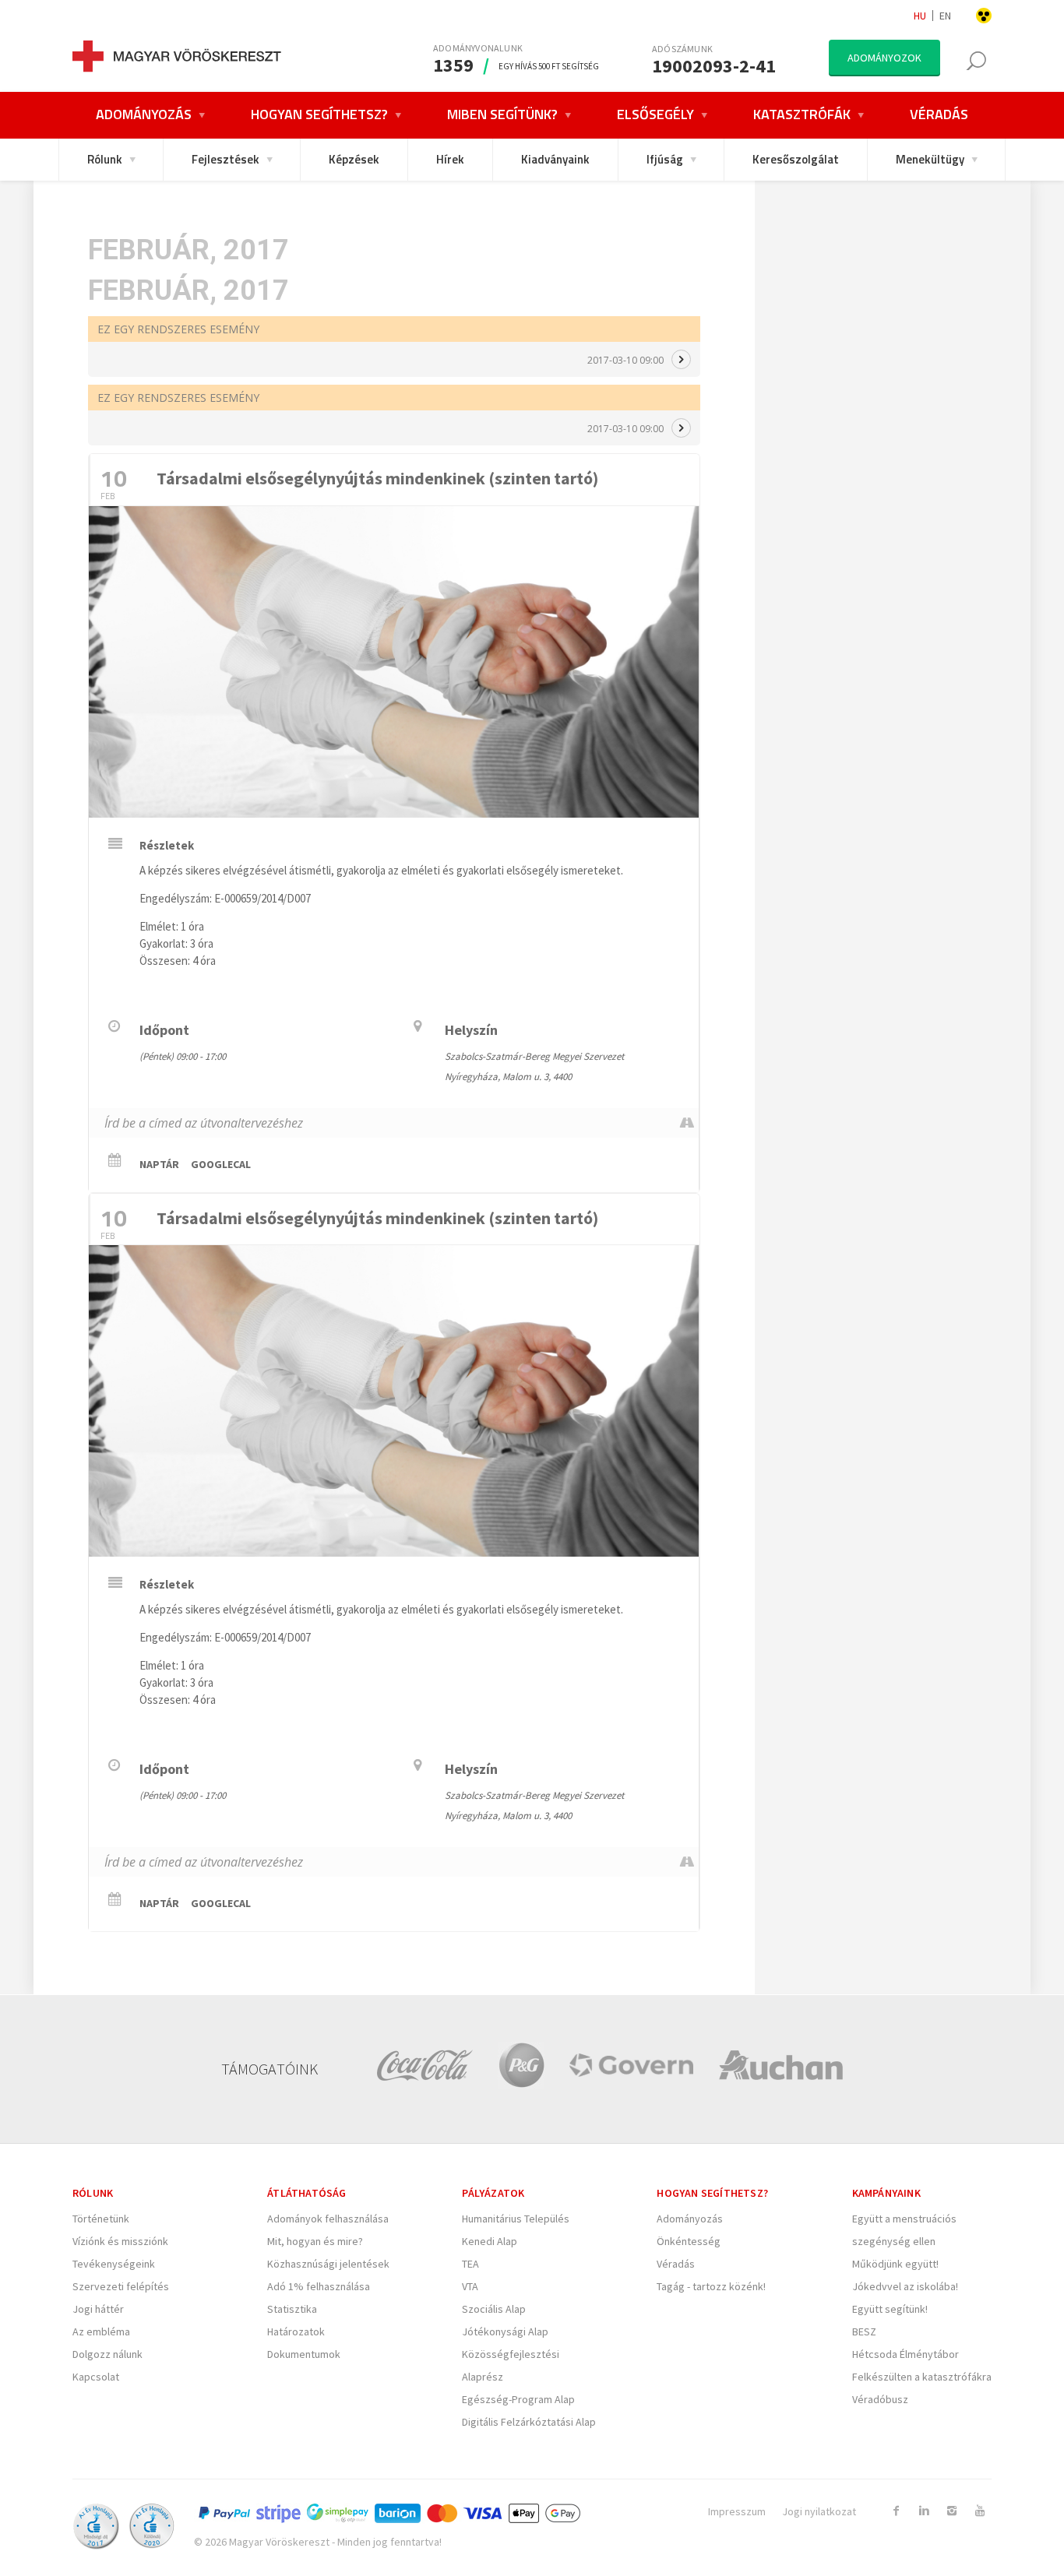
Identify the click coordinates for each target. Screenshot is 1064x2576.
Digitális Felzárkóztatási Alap (529, 2422)
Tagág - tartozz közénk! (711, 2286)
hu (920, 16)
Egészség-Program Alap (518, 2399)
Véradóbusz (880, 2399)
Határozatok (296, 2331)
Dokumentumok (304, 2354)
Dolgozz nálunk (107, 2354)
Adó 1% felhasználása (319, 2286)
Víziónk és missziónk (120, 2241)
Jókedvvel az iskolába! (905, 2286)
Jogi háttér (98, 2309)
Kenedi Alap (490, 2241)
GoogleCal (221, 1164)
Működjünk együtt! (895, 2264)
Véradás (676, 2264)
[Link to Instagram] (952, 2511)
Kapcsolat (96, 2377)
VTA (470, 2286)
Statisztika (292, 2309)
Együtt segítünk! (890, 2309)
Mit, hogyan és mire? (315, 2241)
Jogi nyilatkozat (819, 2511)
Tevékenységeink (114, 2264)
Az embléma (101, 2331)
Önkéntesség (689, 2241)
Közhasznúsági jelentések (328, 2264)
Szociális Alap (494, 2309)
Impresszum (737, 2511)
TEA (470, 2264)
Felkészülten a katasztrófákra (922, 2377)
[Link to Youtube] (980, 2511)
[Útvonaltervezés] (687, 1123)
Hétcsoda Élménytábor (905, 2354)
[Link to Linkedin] (924, 2511)
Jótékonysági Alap (505, 2331)
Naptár (159, 1164)
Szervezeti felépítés (121, 2286)
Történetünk (101, 2219)
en (945, 16)
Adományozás (690, 2219)
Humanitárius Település (516, 2219)
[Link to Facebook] (896, 2511)
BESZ (864, 2331)
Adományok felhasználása (328, 2219)
